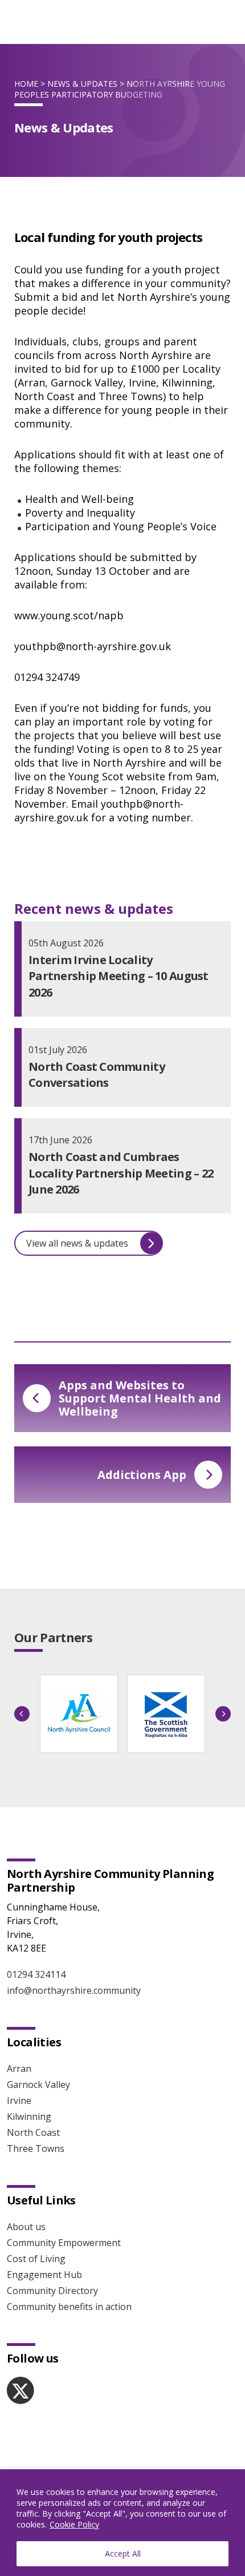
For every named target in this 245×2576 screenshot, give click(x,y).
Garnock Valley (38, 2085)
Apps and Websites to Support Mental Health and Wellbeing (140, 1398)
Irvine (19, 2101)
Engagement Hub (44, 2275)
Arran (19, 2069)
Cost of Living (36, 2259)
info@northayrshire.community (74, 1990)
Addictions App (142, 1475)
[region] (122, 2523)
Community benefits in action (69, 2307)
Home (26, 84)
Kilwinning (29, 2117)
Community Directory (52, 2291)
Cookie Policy (74, 2524)
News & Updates (82, 84)
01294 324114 (36, 1974)
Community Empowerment (64, 2243)
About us (26, 2227)
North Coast (33, 2132)
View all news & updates (77, 1243)
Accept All (123, 2553)
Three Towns (36, 2148)
